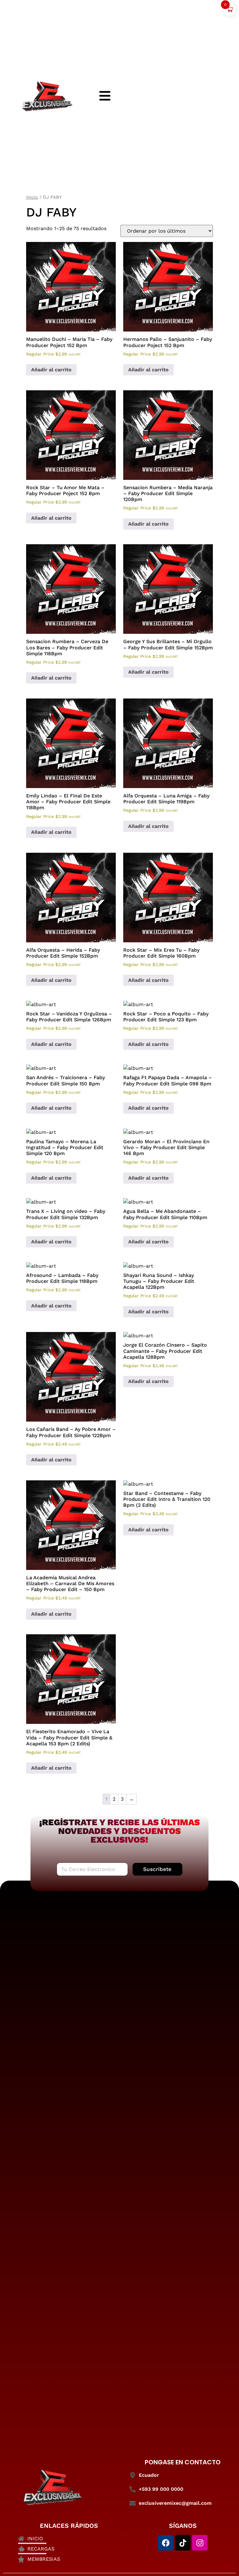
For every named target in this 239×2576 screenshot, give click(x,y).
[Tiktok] (183, 2543)
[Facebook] (166, 2543)
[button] (71, 291)
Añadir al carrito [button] (51, 370)
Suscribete (157, 1869)
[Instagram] (200, 2543)
